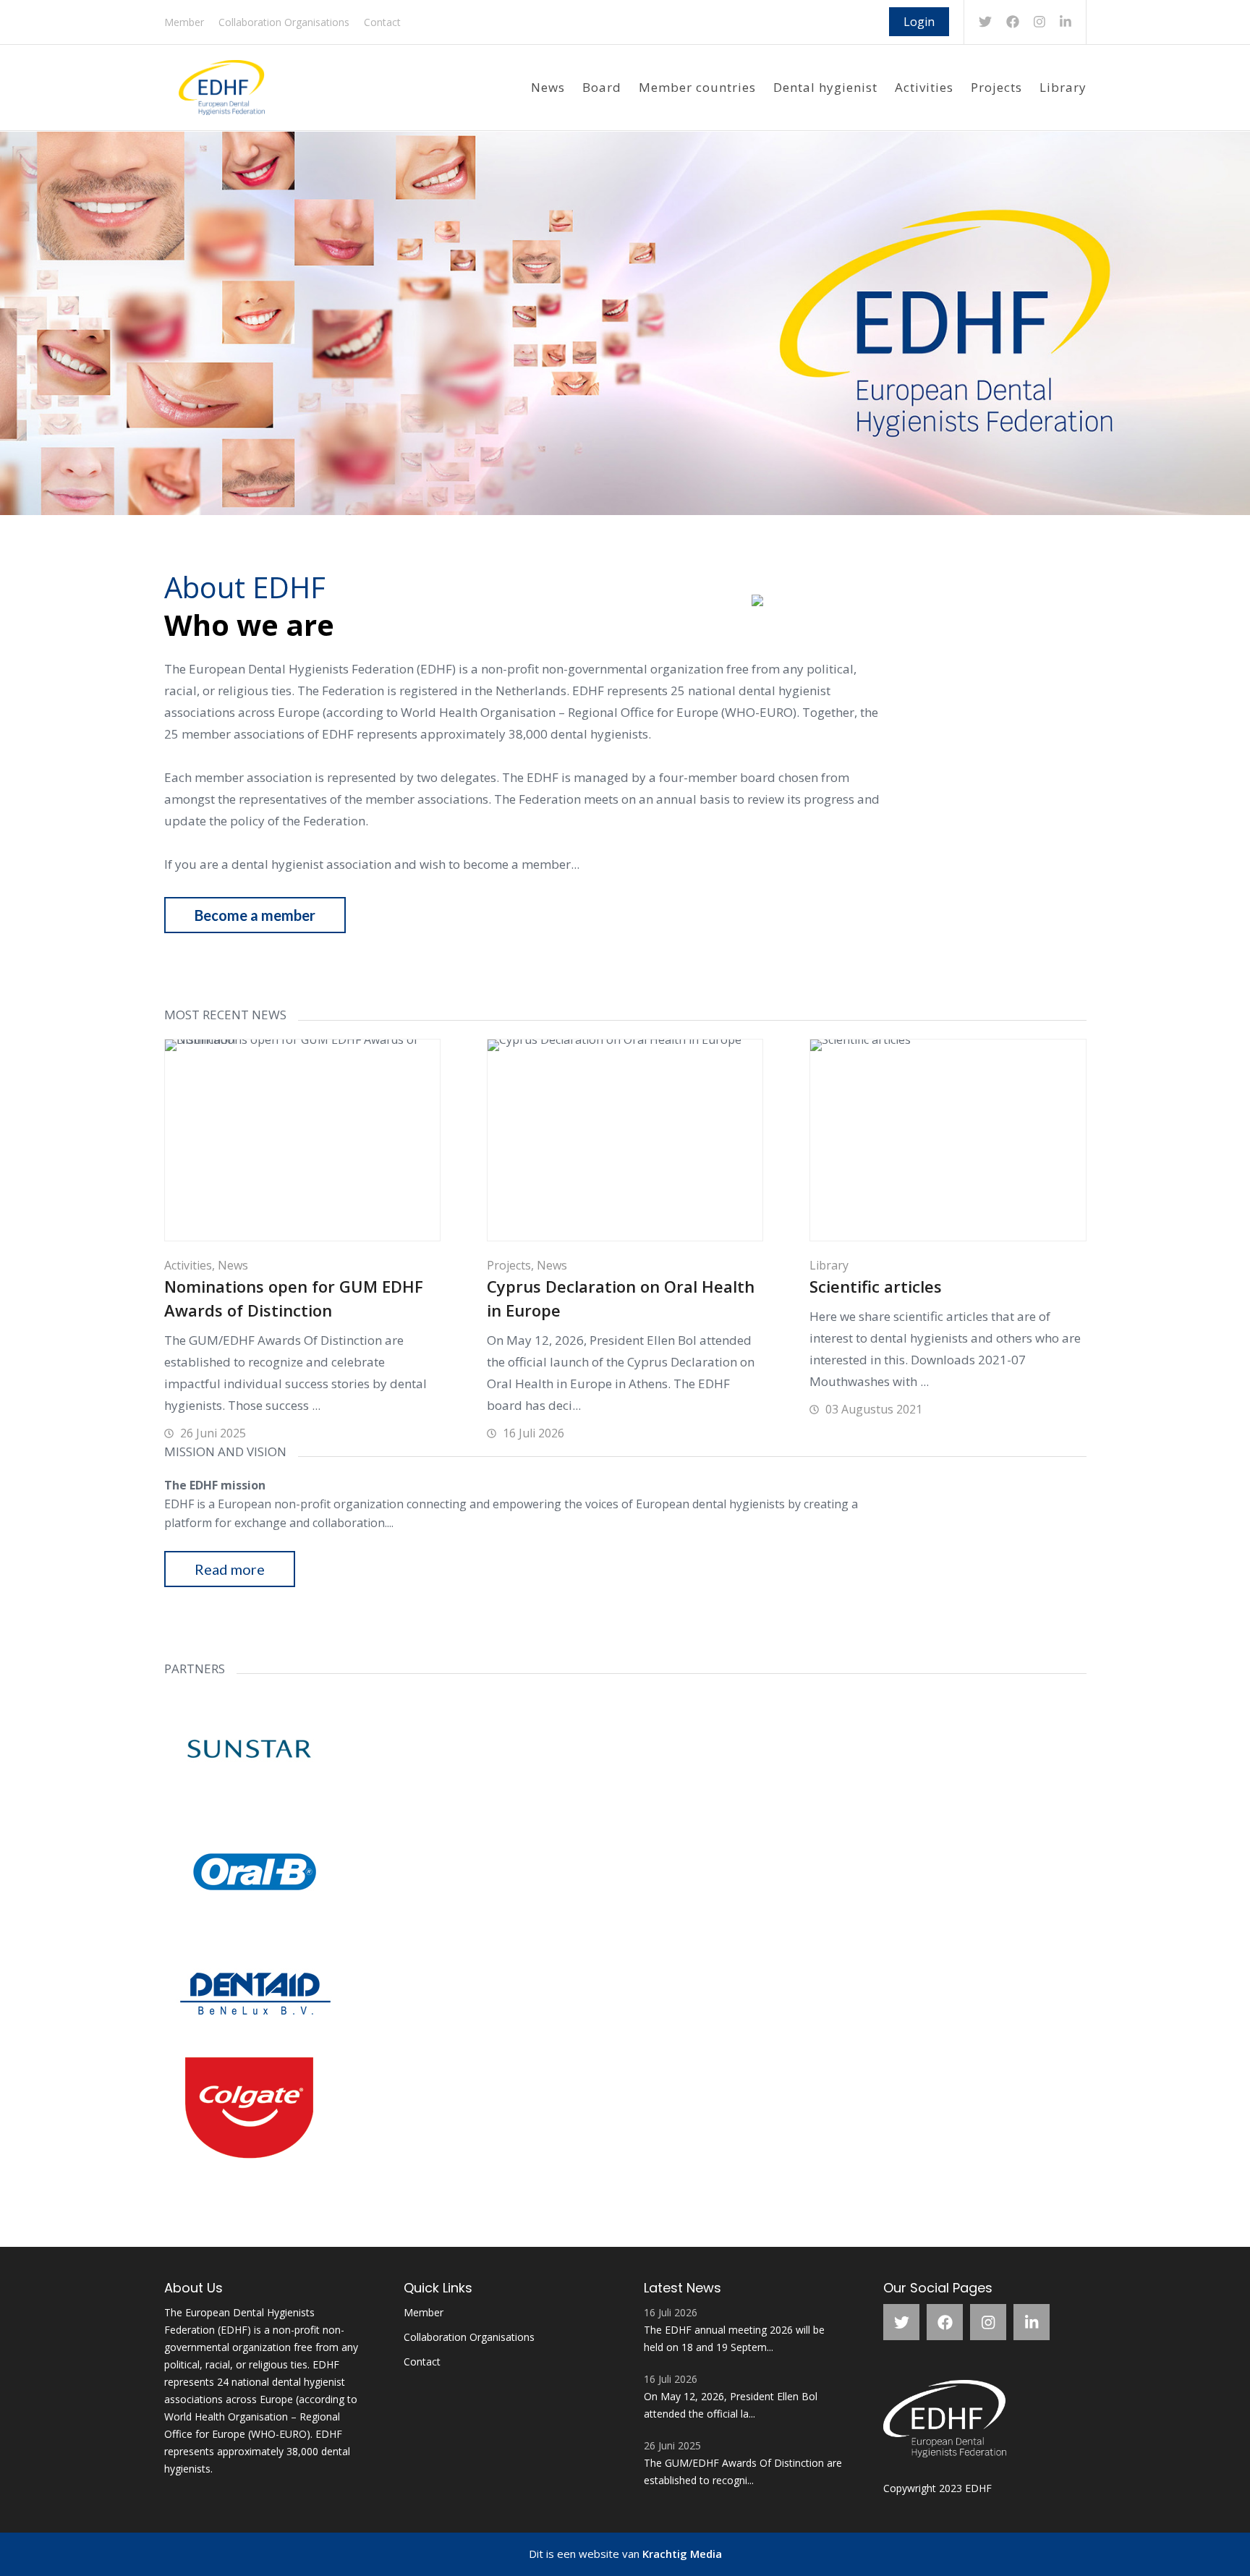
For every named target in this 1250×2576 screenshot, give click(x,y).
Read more (230, 1569)
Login (919, 22)
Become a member (255, 915)
